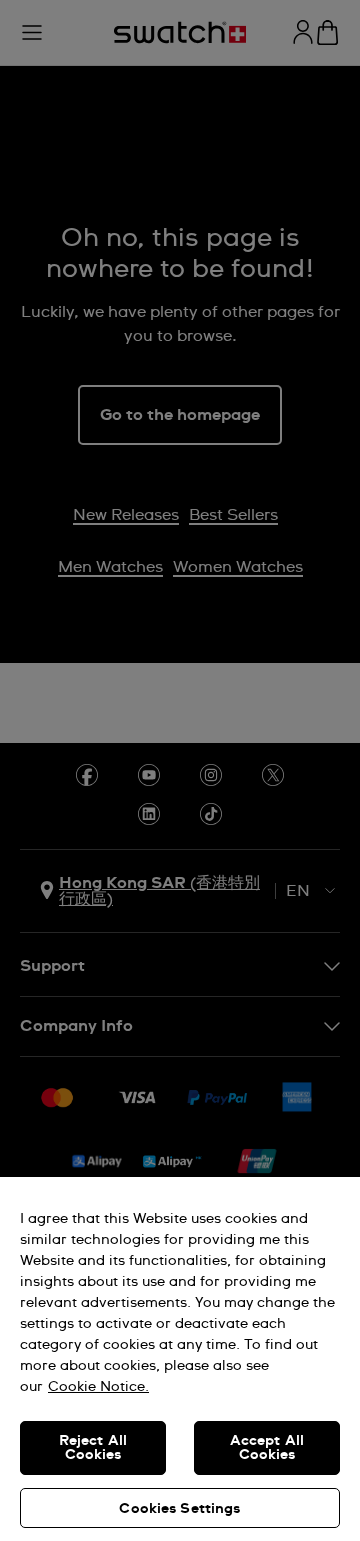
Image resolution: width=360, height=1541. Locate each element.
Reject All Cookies (93, 1448)
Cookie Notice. (98, 1387)
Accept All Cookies (267, 1448)
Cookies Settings (179, 1509)
